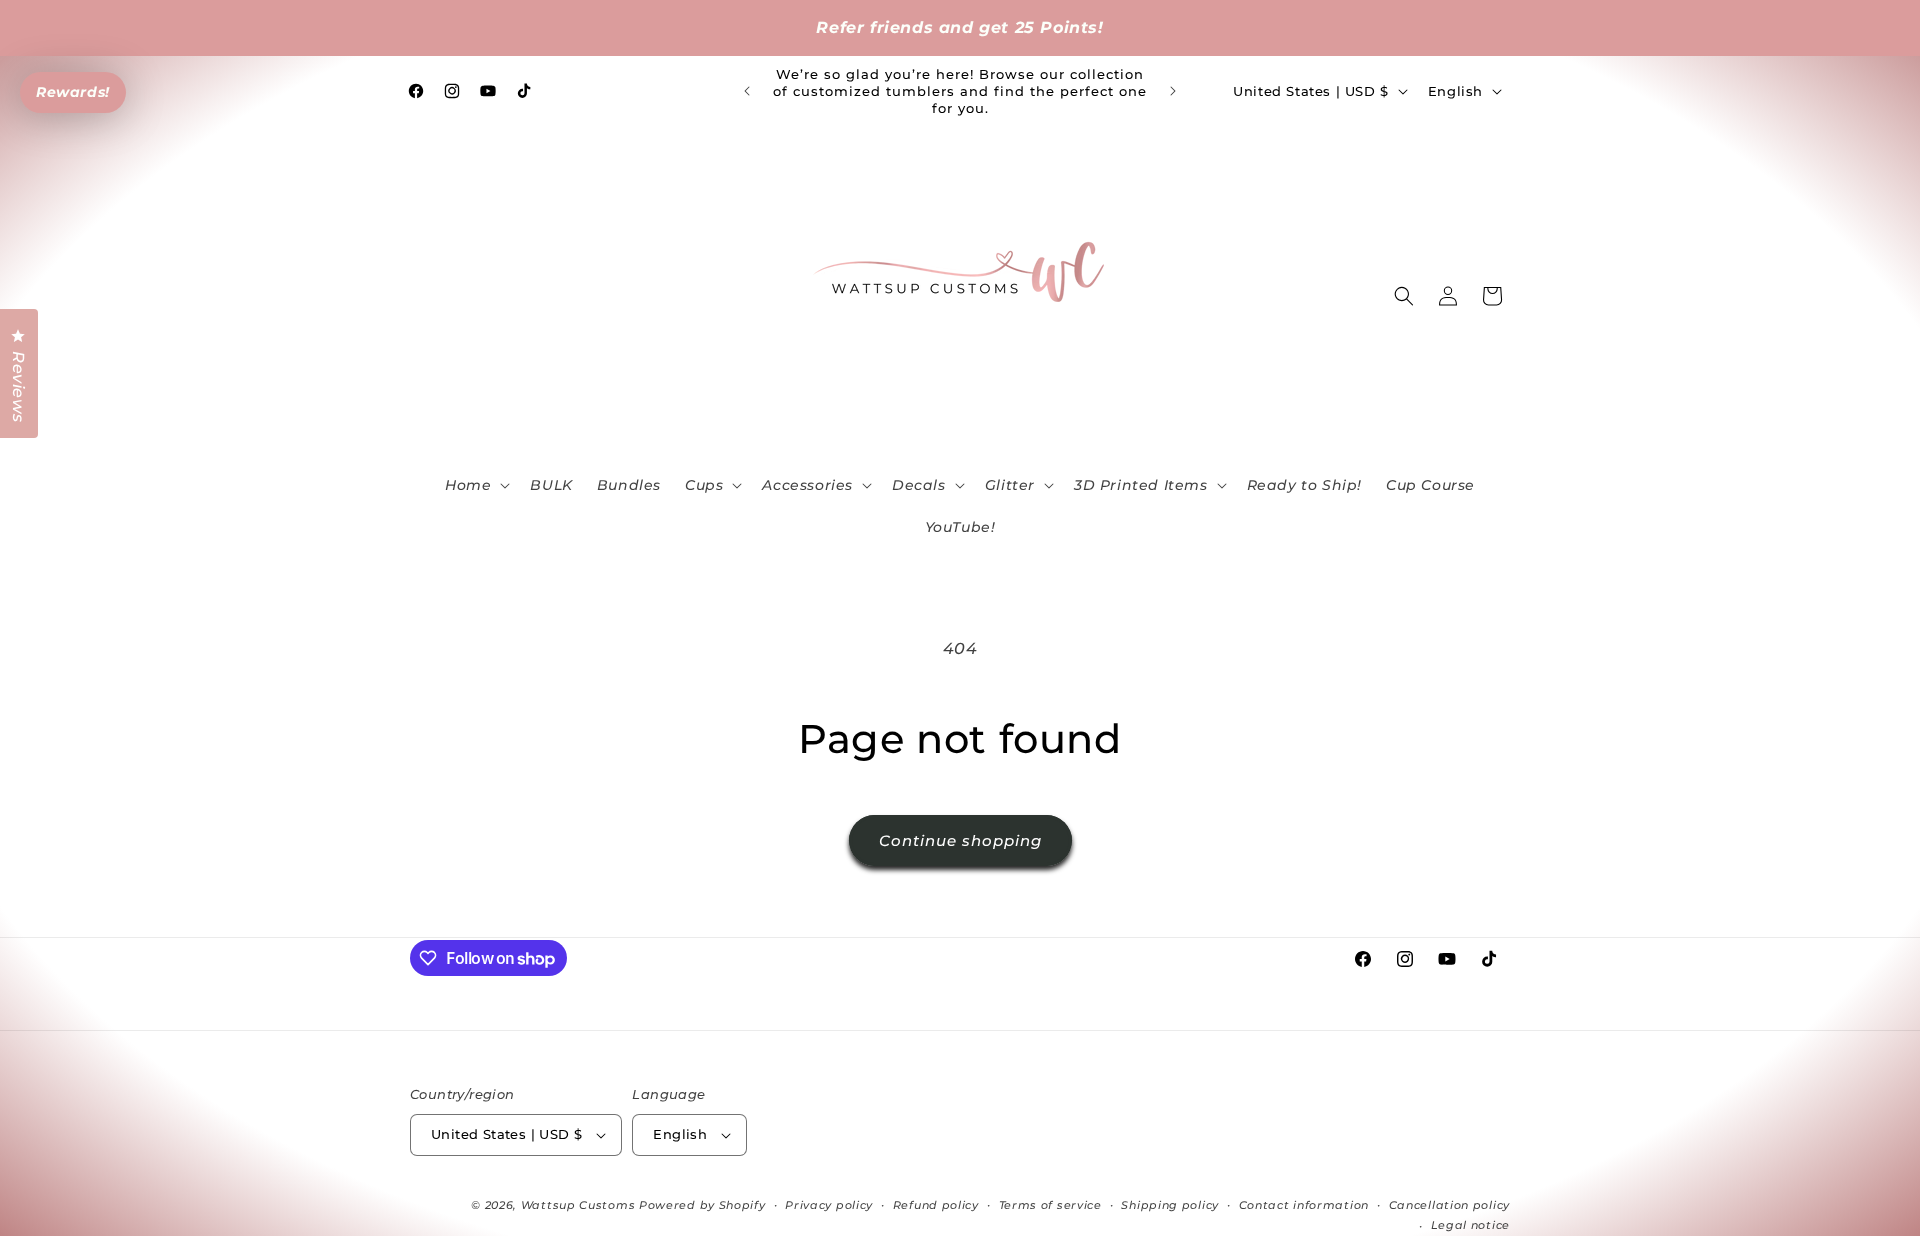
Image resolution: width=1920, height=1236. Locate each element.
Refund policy (936, 1205)
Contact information (1304, 1205)
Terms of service (1050, 1205)
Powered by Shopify (702, 1205)
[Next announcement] (1173, 91)
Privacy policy (829, 1205)
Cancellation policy (1449, 1205)
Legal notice (1470, 1225)
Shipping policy (1170, 1205)
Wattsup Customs (578, 1205)
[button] (475, 485)
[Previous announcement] (747, 91)
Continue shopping (960, 840)
